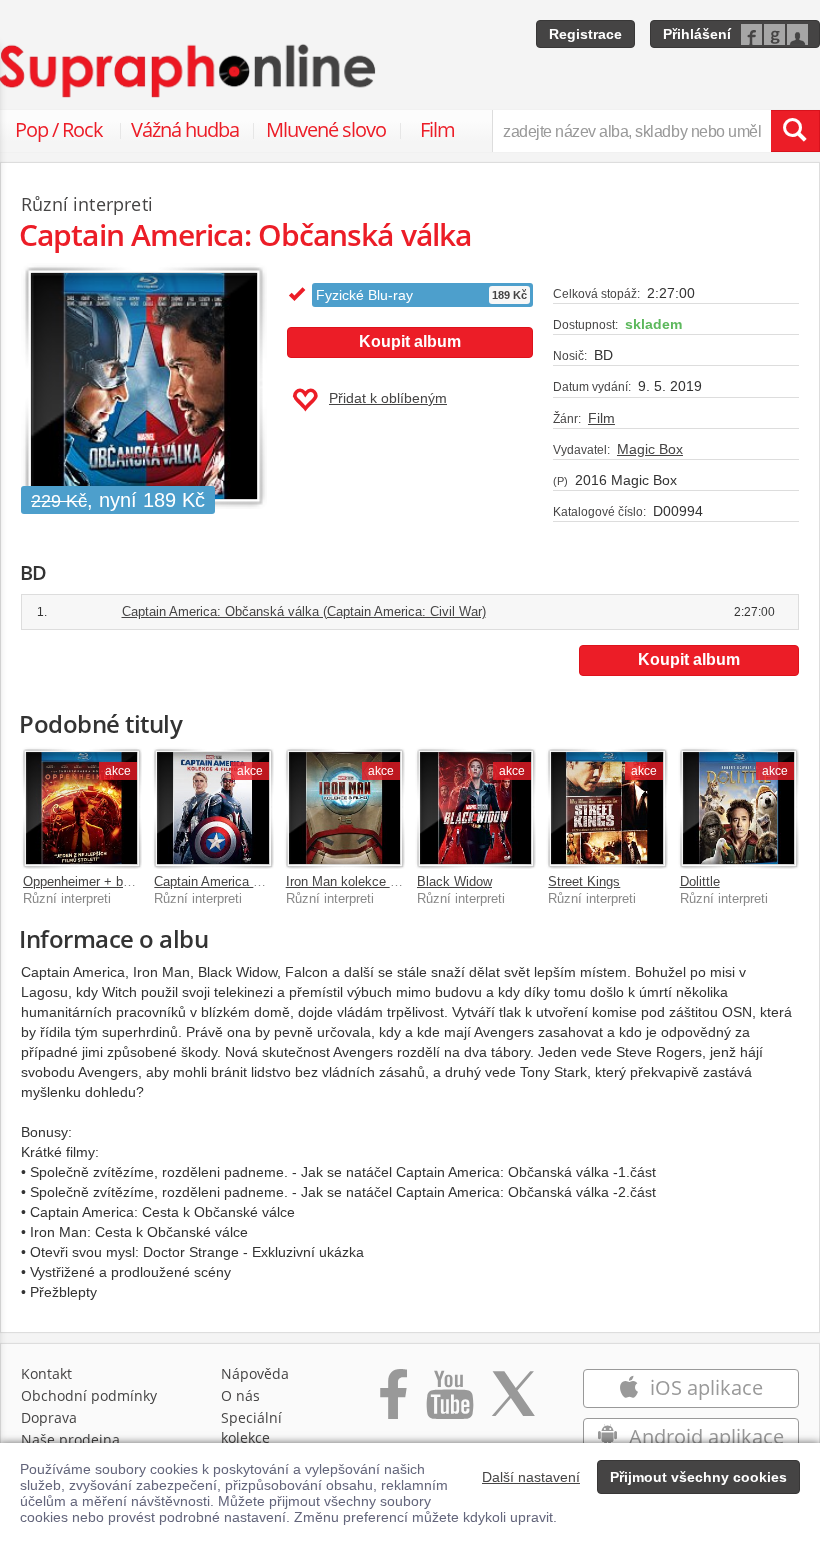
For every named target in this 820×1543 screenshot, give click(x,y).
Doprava (49, 1417)
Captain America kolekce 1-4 (237, 881)
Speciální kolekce (251, 1427)
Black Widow (454, 881)
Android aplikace (704, 1436)
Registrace (585, 34)
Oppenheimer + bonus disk (101, 881)
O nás (240, 1395)
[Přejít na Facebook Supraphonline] (393, 1404)
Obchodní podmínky (89, 1395)
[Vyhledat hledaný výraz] (795, 131)
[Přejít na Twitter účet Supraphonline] (513, 1404)
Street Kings (584, 881)
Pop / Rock (59, 129)
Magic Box (650, 449)
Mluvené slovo (326, 129)
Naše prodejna (70, 1439)
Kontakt (46, 1373)
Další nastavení (531, 1477)
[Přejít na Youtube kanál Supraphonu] (449, 1404)
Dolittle (700, 881)
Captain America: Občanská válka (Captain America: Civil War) (304, 611)
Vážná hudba (185, 129)
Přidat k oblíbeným (388, 398)
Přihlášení (697, 34)
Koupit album (410, 341)
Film (437, 129)
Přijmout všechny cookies (698, 1477)
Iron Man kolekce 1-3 (347, 881)
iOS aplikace (704, 1387)
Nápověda (255, 1373)
